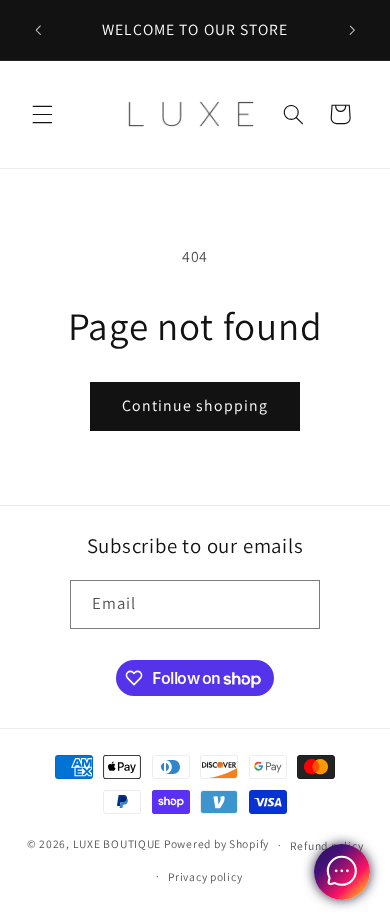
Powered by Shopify (216, 844)
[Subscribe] (296, 604)
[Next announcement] (352, 30)
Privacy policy (205, 876)
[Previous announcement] (38, 30)
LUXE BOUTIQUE (117, 844)
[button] (42, 114)
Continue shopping (195, 405)
